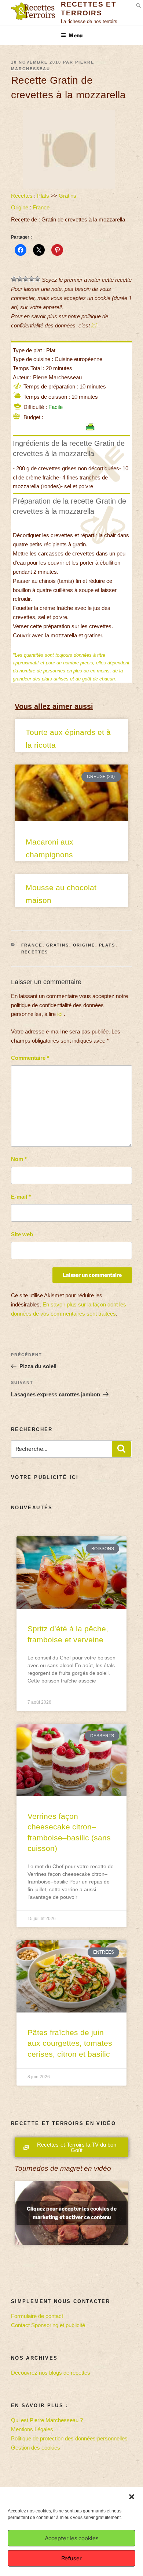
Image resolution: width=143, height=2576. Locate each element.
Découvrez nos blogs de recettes (51, 2373)
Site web (22, 1234)
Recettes (22, 196)
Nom (19, 1159)
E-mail (21, 1197)
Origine (20, 207)
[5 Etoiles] (37, 279)
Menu (76, 35)
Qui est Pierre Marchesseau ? (47, 2420)
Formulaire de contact (37, 2316)
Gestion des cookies (36, 2448)
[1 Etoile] (14, 279)
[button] (132, 2497)
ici (94, 325)
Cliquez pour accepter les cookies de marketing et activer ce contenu (72, 2213)
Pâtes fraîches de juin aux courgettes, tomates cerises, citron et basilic (70, 2043)
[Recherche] (121, 1449)
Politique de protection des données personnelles (69, 2438)
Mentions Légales (32, 2429)
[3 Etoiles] (26, 279)
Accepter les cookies (72, 2538)
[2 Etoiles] (20, 279)
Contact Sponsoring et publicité (48, 2325)
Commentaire (30, 1058)
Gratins (67, 196)
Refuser (71, 2558)
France (41, 207)
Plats (43, 196)
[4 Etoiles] (32, 279)
